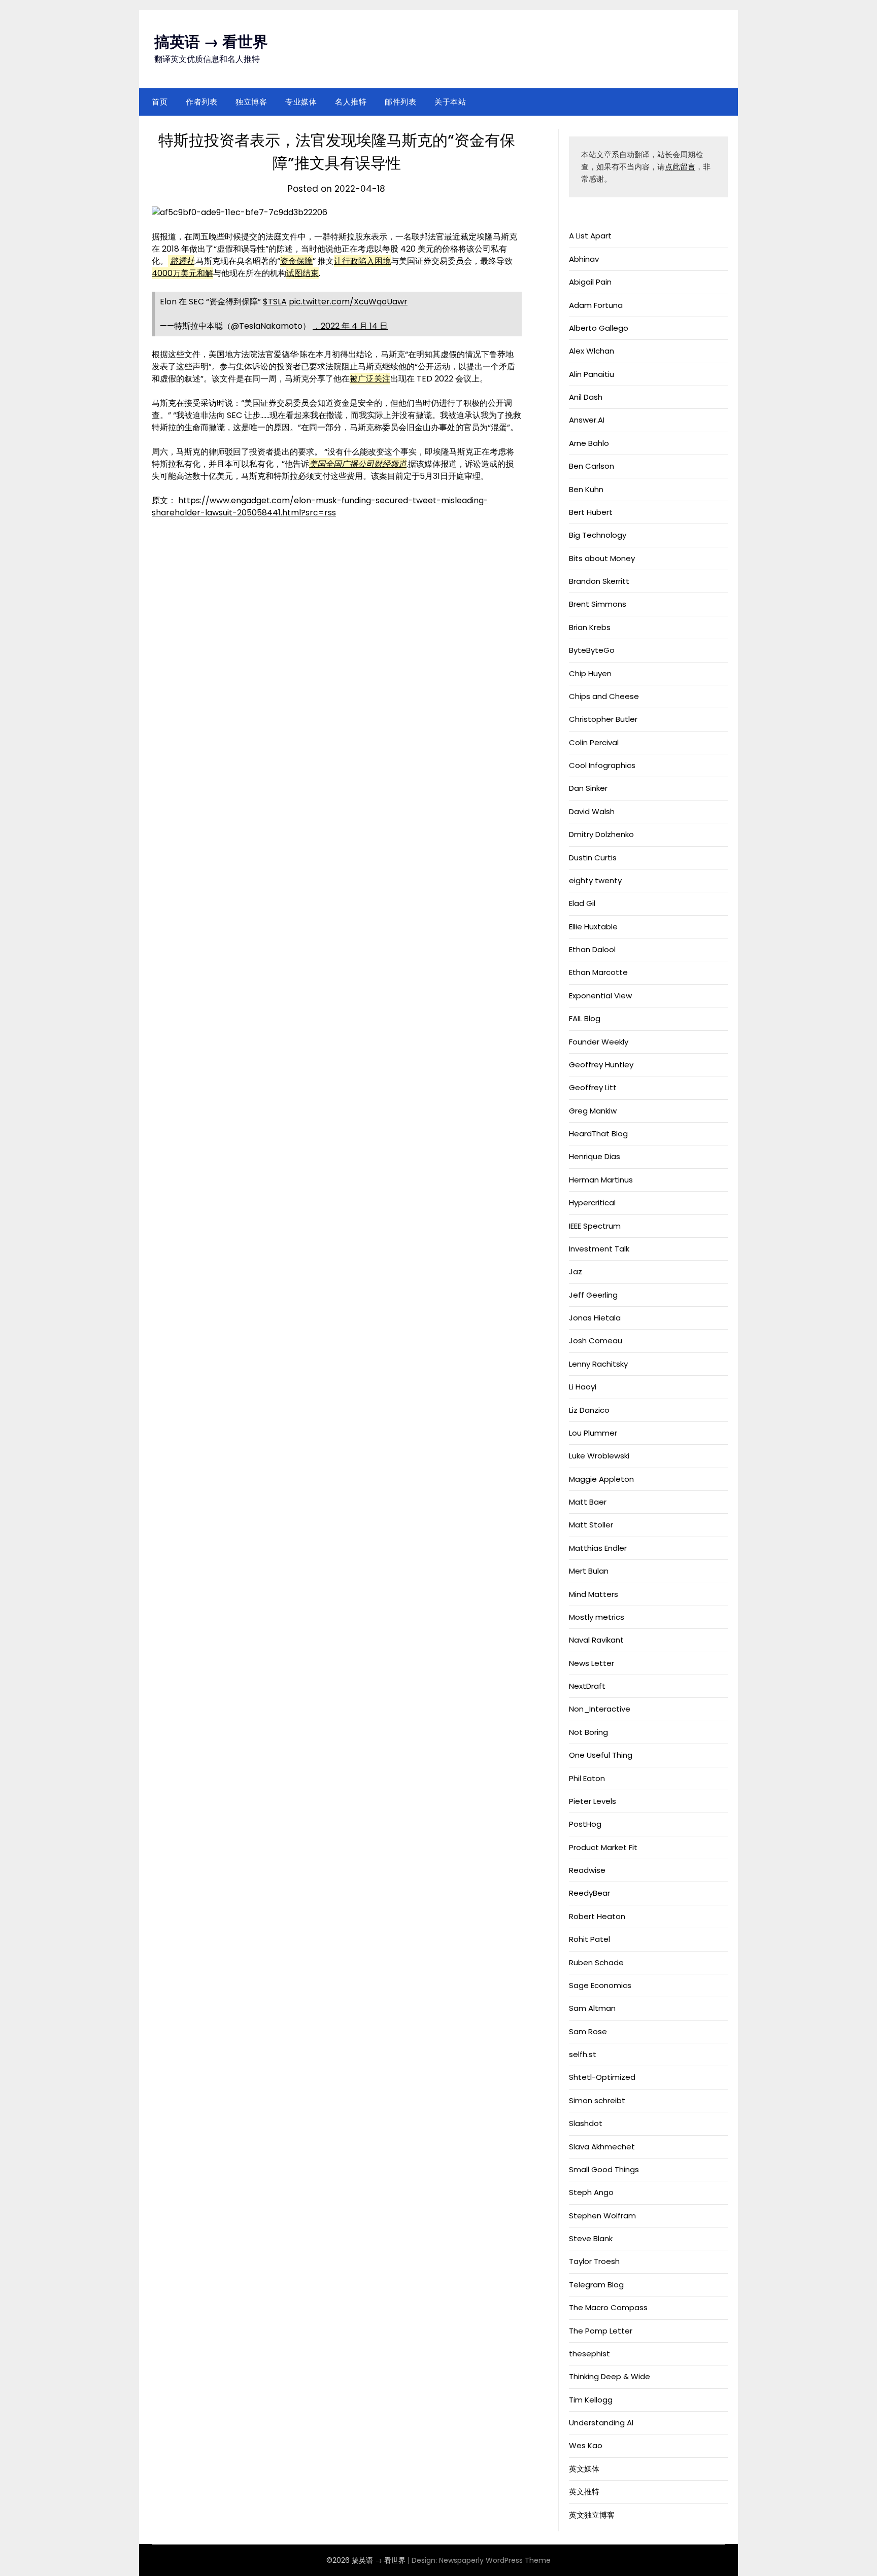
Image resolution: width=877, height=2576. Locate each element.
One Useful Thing (601, 1755)
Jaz (576, 1272)
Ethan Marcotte (598, 972)
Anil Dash (586, 397)
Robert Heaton (597, 1916)
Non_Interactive (600, 1709)
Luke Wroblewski (599, 1456)
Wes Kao (586, 2445)
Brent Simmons (598, 604)
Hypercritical (592, 1203)
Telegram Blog (596, 2285)
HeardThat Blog (598, 1134)
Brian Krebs (590, 627)
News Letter (592, 1663)
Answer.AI (587, 420)
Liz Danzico (589, 1410)
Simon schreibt (597, 2100)
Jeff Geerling (593, 1295)
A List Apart (590, 236)
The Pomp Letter (601, 2331)
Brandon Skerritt (599, 581)
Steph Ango (591, 2192)
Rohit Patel (589, 1939)
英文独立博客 (592, 2515)
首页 (160, 102)
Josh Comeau (596, 1341)
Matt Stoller (591, 1525)
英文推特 (584, 2492)
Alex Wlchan (592, 351)
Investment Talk (599, 1249)
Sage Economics (600, 1985)
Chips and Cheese (604, 696)
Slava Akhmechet (602, 2147)
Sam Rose (588, 2031)
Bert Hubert (591, 512)
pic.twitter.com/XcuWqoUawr (348, 302)
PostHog (585, 1824)
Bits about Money (602, 558)
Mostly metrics (597, 1617)
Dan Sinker (588, 788)
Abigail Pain (590, 282)
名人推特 (351, 102)
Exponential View (600, 996)
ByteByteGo (592, 650)
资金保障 (296, 261)
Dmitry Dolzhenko (601, 834)
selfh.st (583, 2054)
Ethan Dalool (592, 949)
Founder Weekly (599, 1042)
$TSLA (275, 302)
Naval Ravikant (596, 1640)
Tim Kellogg (591, 2400)
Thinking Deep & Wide (610, 2376)
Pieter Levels (593, 1801)
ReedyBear (589, 1893)
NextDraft (587, 1686)
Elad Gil (582, 903)
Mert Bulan (589, 1571)
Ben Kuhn (586, 489)
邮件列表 (400, 102)
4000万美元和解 (182, 273)
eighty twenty (595, 880)
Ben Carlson (592, 466)
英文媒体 (584, 2469)
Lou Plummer (593, 1433)
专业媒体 (301, 102)
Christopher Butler (603, 719)
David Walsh (592, 811)
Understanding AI (601, 2423)
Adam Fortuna (596, 305)
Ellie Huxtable (593, 927)
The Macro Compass (608, 2307)
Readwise (587, 1870)
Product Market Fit (603, 1847)
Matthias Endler (598, 1548)
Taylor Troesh (594, 2261)
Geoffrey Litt (593, 1087)
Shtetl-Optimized (602, 2077)
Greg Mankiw (593, 1111)
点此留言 (680, 167)
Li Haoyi (583, 1387)
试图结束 (302, 273)
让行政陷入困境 (362, 261)
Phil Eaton (587, 1778)
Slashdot (586, 2123)
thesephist (589, 2354)
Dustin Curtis (593, 858)
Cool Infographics (602, 765)
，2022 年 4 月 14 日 (350, 326)
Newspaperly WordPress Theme (495, 2560)
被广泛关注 (370, 379)
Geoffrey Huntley (601, 1065)
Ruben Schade (596, 1962)
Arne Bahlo (589, 443)
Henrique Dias (595, 1156)
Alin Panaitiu (592, 374)
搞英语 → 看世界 (211, 42)
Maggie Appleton (601, 1479)
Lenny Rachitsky (598, 1364)
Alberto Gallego (599, 328)
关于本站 (450, 102)
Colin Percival (594, 742)
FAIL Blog (585, 1018)
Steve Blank (591, 2238)
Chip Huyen (590, 673)
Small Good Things (604, 2169)
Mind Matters (594, 1594)
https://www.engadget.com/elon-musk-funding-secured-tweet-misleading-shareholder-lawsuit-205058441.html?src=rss (320, 507)
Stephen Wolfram (602, 2216)
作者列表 (201, 102)
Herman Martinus (601, 1180)
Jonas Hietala (595, 1318)
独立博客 (251, 102)
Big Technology (598, 535)
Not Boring (588, 1732)
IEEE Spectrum (595, 1226)
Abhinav (584, 259)
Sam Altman (592, 2008)
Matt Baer (588, 1502)
